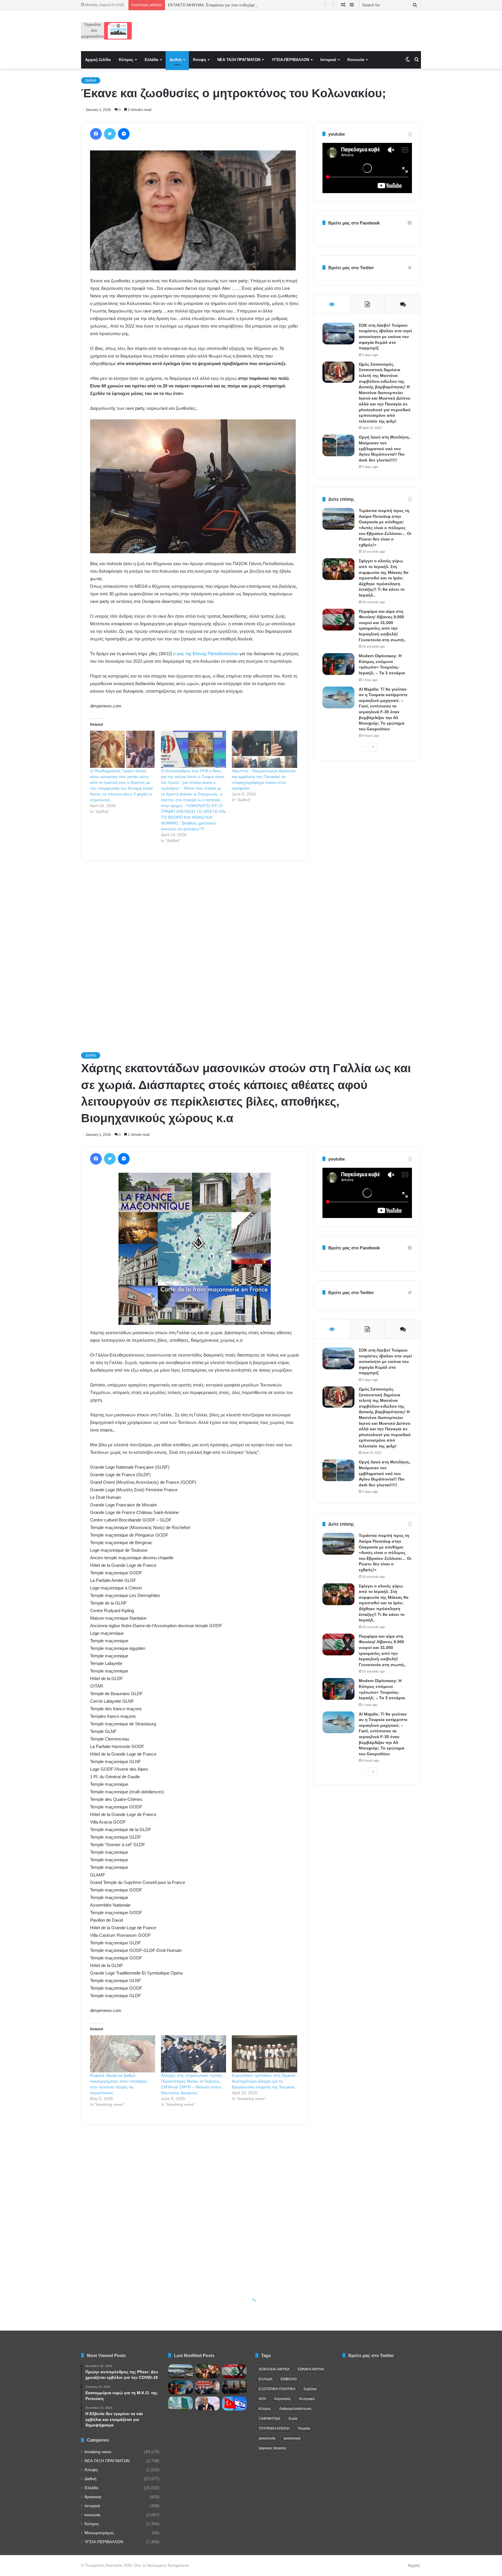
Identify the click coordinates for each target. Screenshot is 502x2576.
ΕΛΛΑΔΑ (266, 2379)
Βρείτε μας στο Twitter (351, 268)
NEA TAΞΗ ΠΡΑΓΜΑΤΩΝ (239, 60)
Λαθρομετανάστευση (295, 2409)
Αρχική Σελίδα (98, 60)
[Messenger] (124, 134)
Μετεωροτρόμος (99, 2533)
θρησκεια (93, 2497)
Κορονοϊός (283, 2399)
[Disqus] (195, 949)
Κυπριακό (307, 2399)
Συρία (293, 2419)
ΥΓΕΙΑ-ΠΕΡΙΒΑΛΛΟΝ (290, 60)
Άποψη (199, 60)
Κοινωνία (356, 60)
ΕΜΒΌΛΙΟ (289, 2379)
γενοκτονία (267, 2438)
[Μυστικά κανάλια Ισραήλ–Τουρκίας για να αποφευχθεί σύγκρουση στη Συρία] (234, 2403)
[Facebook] (96, 134)
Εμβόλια (310, 2389)
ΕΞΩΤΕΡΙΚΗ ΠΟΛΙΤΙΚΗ (277, 2389)
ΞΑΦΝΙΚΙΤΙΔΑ (269, 2419)
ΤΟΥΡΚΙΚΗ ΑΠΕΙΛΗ (274, 2428)
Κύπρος (126, 60)
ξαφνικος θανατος (272, 2448)
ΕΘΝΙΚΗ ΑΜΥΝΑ (311, 2369)
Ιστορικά (328, 60)
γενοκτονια (292, 2438)
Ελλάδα (152, 60)
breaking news (98, 2452)
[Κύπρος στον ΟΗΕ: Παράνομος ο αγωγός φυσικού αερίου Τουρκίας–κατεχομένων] (181, 2403)
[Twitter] (110, 134)
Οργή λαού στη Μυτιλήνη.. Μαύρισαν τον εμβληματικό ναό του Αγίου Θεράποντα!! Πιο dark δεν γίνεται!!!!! (385, 448)
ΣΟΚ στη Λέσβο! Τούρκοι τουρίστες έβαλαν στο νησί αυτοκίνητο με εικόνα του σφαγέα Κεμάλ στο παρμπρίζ (385, 337)
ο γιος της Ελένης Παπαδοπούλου (206, 654)
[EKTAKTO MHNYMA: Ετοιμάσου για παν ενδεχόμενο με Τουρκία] (208, 2388)
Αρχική (414, 2565)
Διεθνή (176, 60)
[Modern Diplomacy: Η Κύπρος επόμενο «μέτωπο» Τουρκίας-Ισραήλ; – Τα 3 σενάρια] (338, 664)
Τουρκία (304, 2428)
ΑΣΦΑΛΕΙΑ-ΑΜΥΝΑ (274, 2369)
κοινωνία (92, 2515)
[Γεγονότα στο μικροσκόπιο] (106, 31)
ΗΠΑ (262, 2399)
